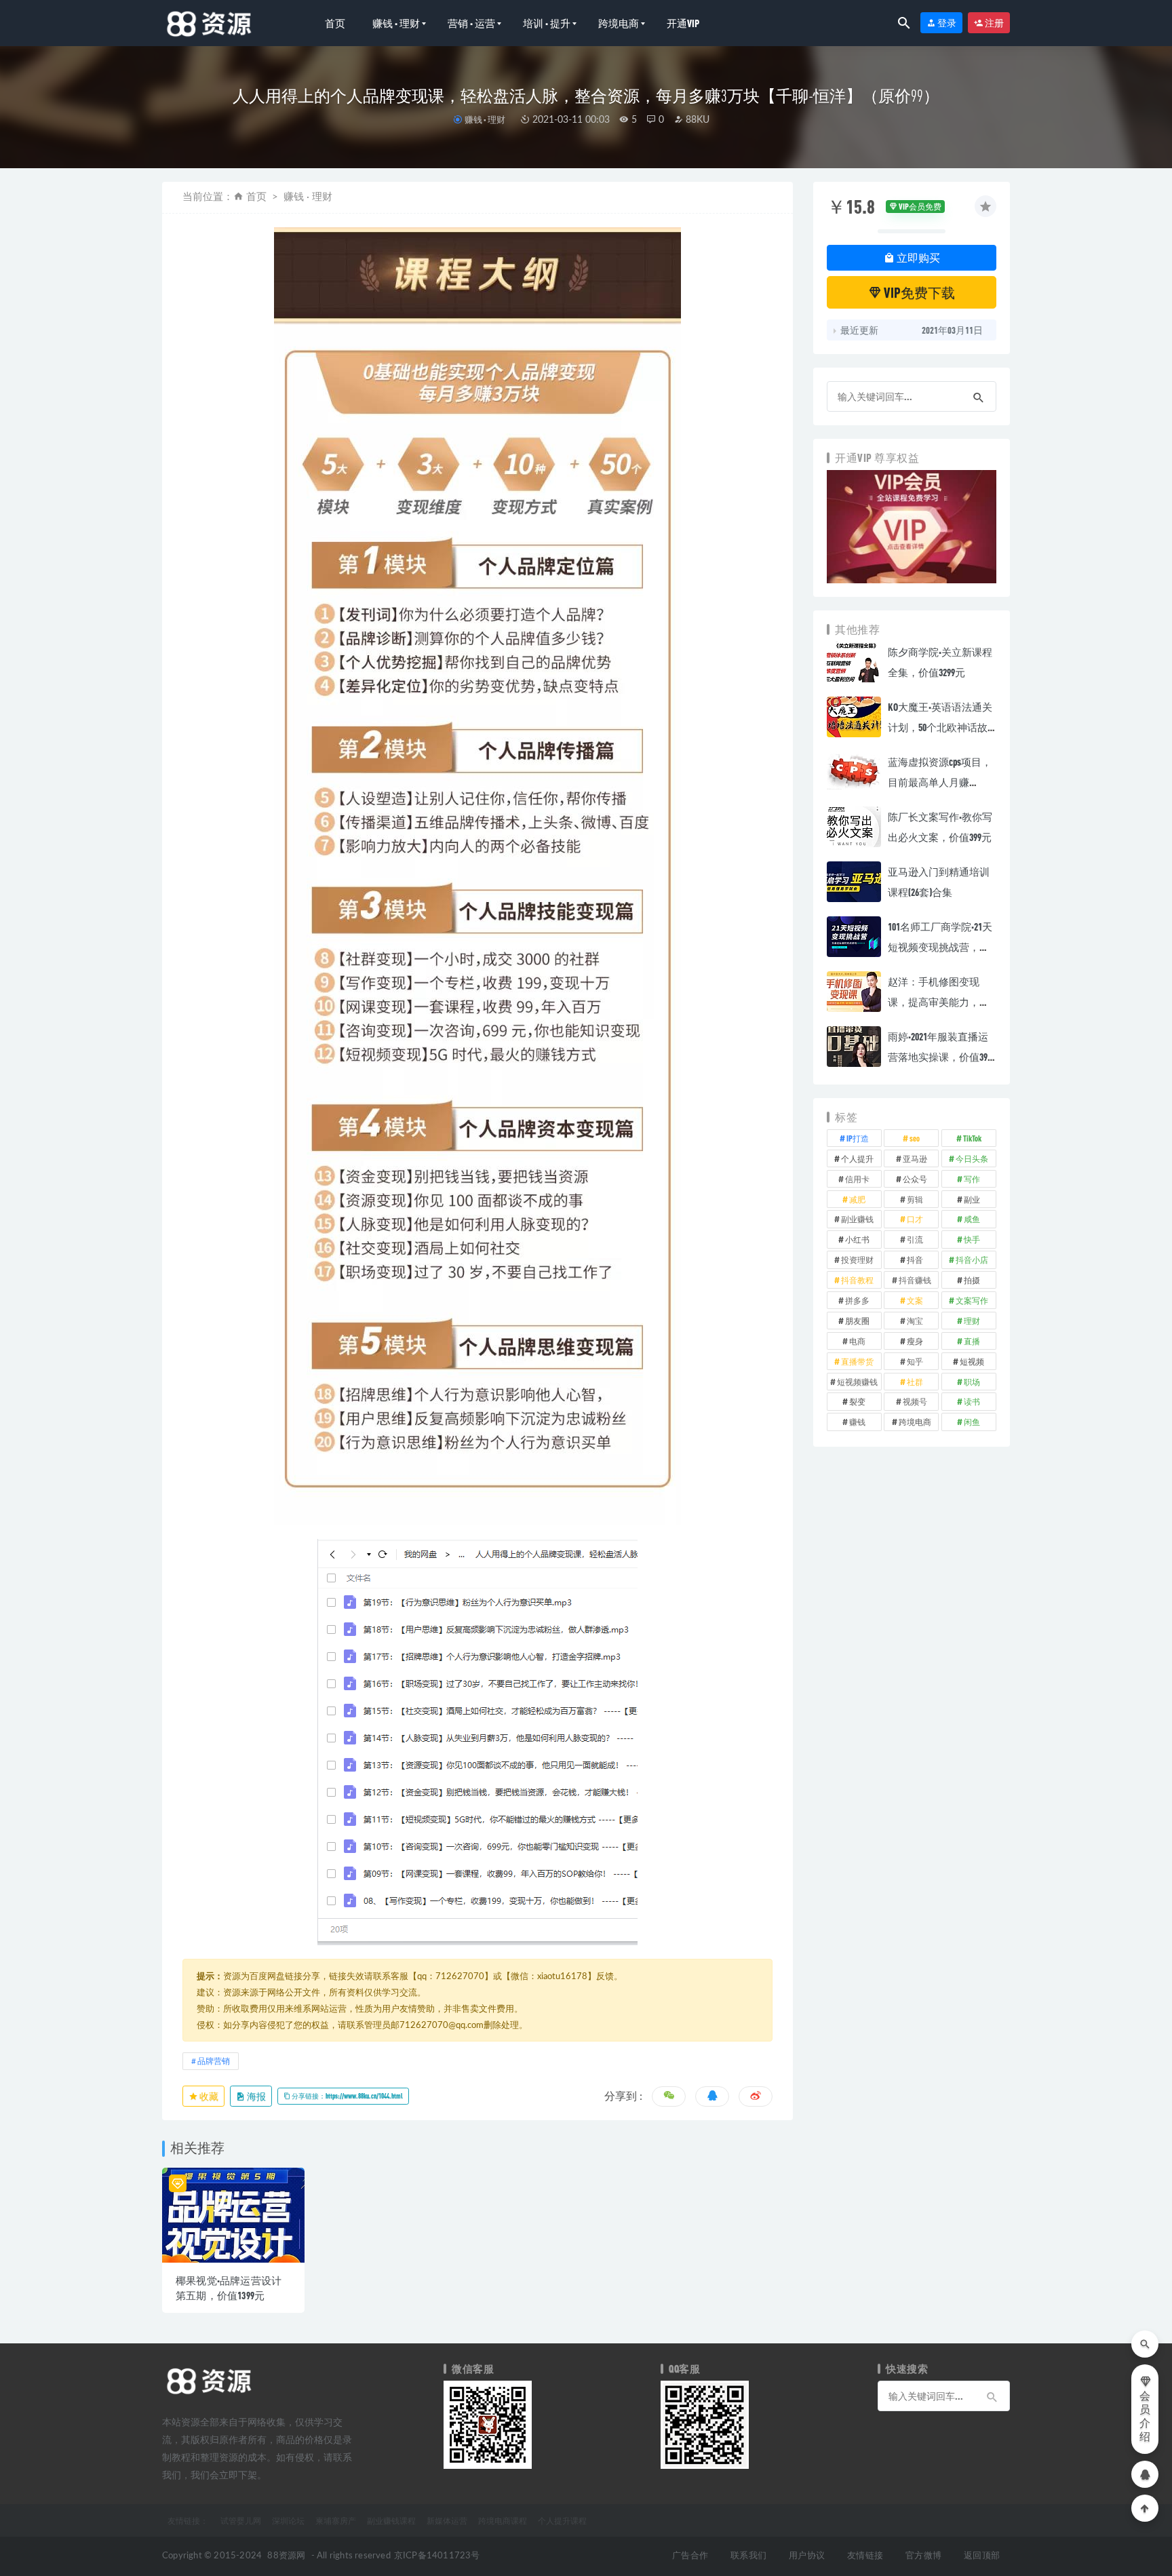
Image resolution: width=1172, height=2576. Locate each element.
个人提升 (857, 1158)
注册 (994, 23)
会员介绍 (1145, 2417)
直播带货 (857, 1361)
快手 (972, 1239)
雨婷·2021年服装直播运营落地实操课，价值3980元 (942, 1057)
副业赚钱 (857, 1219)
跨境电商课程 (503, 2520)
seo (915, 1138)
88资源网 (286, 2556)
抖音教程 (857, 1280)
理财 (972, 1321)
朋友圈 (857, 1321)
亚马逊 (915, 1158)
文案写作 (972, 1300)
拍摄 (972, 1280)
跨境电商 (619, 23)
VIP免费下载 (918, 292)
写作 (972, 1179)
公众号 (915, 1179)
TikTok (972, 1138)
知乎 (915, 1361)
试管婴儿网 (241, 2520)
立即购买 (917, 257)
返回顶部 (982, 2556)
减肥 (857, 1199)
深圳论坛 (288, 2520)
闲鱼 (972, 1422)
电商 (857, 1341)
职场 (972, 1382)
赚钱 (857, 1422)
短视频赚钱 (857, 1382)
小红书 (857, 1239)
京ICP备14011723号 (437, 2556)
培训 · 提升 (547, 23)
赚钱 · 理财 (396, 23)
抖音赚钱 (915, 1280)
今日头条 (972, 1158)
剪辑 (915, 1199)
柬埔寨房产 (336, 2520)
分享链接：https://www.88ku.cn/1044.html (347, 2096)
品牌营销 (214, 2061)
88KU (696, 120)
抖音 (915, 1260)
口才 (915, 1219)
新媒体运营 (447, 2520)
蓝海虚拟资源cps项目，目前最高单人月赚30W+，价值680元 (940, 782)
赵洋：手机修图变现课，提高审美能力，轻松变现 (939, 1002)
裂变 (857, 1401)
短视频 (972, 1361)
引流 (915, 1239)
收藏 (208, 2096)
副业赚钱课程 (391, 2520)
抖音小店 (972, 1260)
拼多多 (857, 1300)
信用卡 (857, 1179)
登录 (946, 23)
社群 (915, 1382)
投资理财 (857, 1260)
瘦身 (915, 1341)
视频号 (915, 1401)
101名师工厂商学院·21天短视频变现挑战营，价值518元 (940, 947)
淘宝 (915, 1321)
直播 (972, 1341)
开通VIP (683, 23)
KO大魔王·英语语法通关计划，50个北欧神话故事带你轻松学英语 (940, 727)
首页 (335, 23)
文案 (915, 1300)
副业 (972, 1199)
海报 (256, 2096)
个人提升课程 (562, 2520)
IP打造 (858, 1138)
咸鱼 (972, 1219)
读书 (972, 1401)
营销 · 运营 (471, 23)
